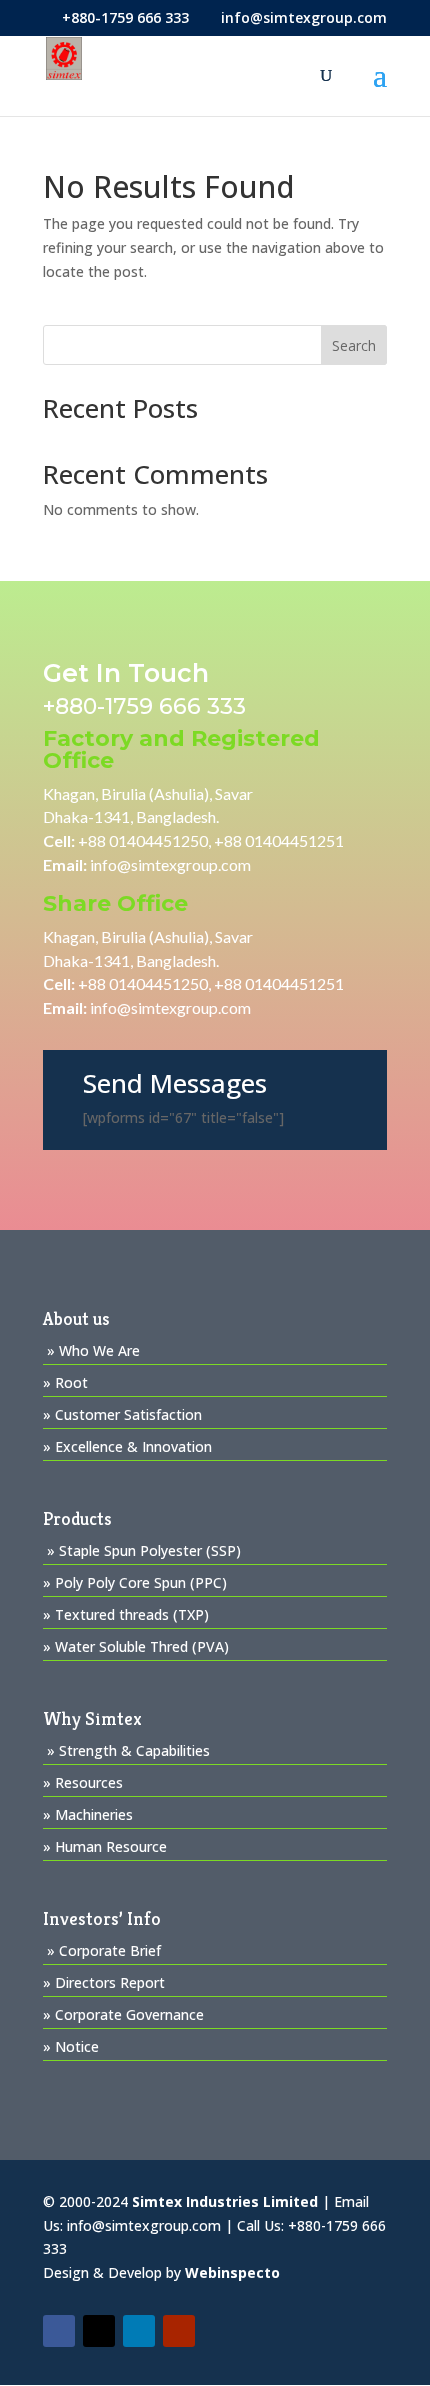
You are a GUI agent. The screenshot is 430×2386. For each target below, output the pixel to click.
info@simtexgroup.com (170, 864)
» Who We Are (93, 1350)
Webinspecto (232, 2272)
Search (354, 345)
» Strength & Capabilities (128, 1750)
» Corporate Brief (104, 1950)
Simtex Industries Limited (225, 2201)
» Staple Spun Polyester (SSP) (144, 1550)
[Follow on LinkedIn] (139, 2331)
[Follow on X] (99, 2331)
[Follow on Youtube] (179, 2331)
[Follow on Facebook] (59, 2331)
